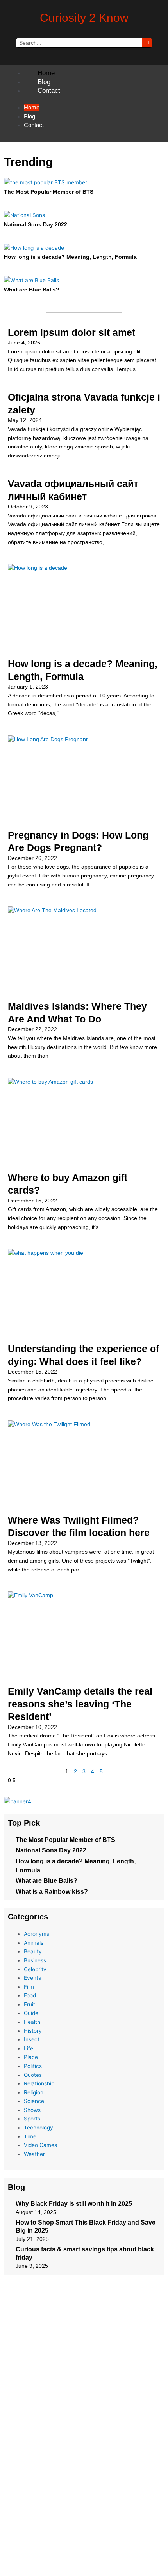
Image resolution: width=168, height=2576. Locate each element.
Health (32, 2022)
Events (32, 1978)
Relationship (39, 2083)
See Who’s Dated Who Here (129, 2558)
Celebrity (35, 1969)
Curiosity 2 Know (84, 18)
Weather (34, 2154)
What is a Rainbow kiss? (52, 1892)
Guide (31, 2013)
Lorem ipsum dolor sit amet (71, 332)
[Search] (147, 43)
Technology (38, 2128)
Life (29, 2048)
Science (34, 2101)
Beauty (33, 1951)
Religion (34, 2092)
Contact (49, 91)
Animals (34, 1943)
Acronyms (37, 1934)
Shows (32, 2110)
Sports (32, 2119)
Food (30, 1995)
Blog (44, 82)
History (33, 2031)
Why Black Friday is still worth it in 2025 (74, 2204)
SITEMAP (84, 2523)
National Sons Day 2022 (36, 225)
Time (30, 2136)
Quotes (33, 2075)
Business (35, 1960)
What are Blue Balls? (32, 290)
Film (29, 1987)
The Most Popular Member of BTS (49, 192)
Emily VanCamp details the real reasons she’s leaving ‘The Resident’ (80, 1704)
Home (46, 73)
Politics (33, 2066)
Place (31, 2057)
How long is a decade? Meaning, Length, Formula (70, 257)
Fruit (29, 2004)
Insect (32, 2039)
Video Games (40, 2145)
